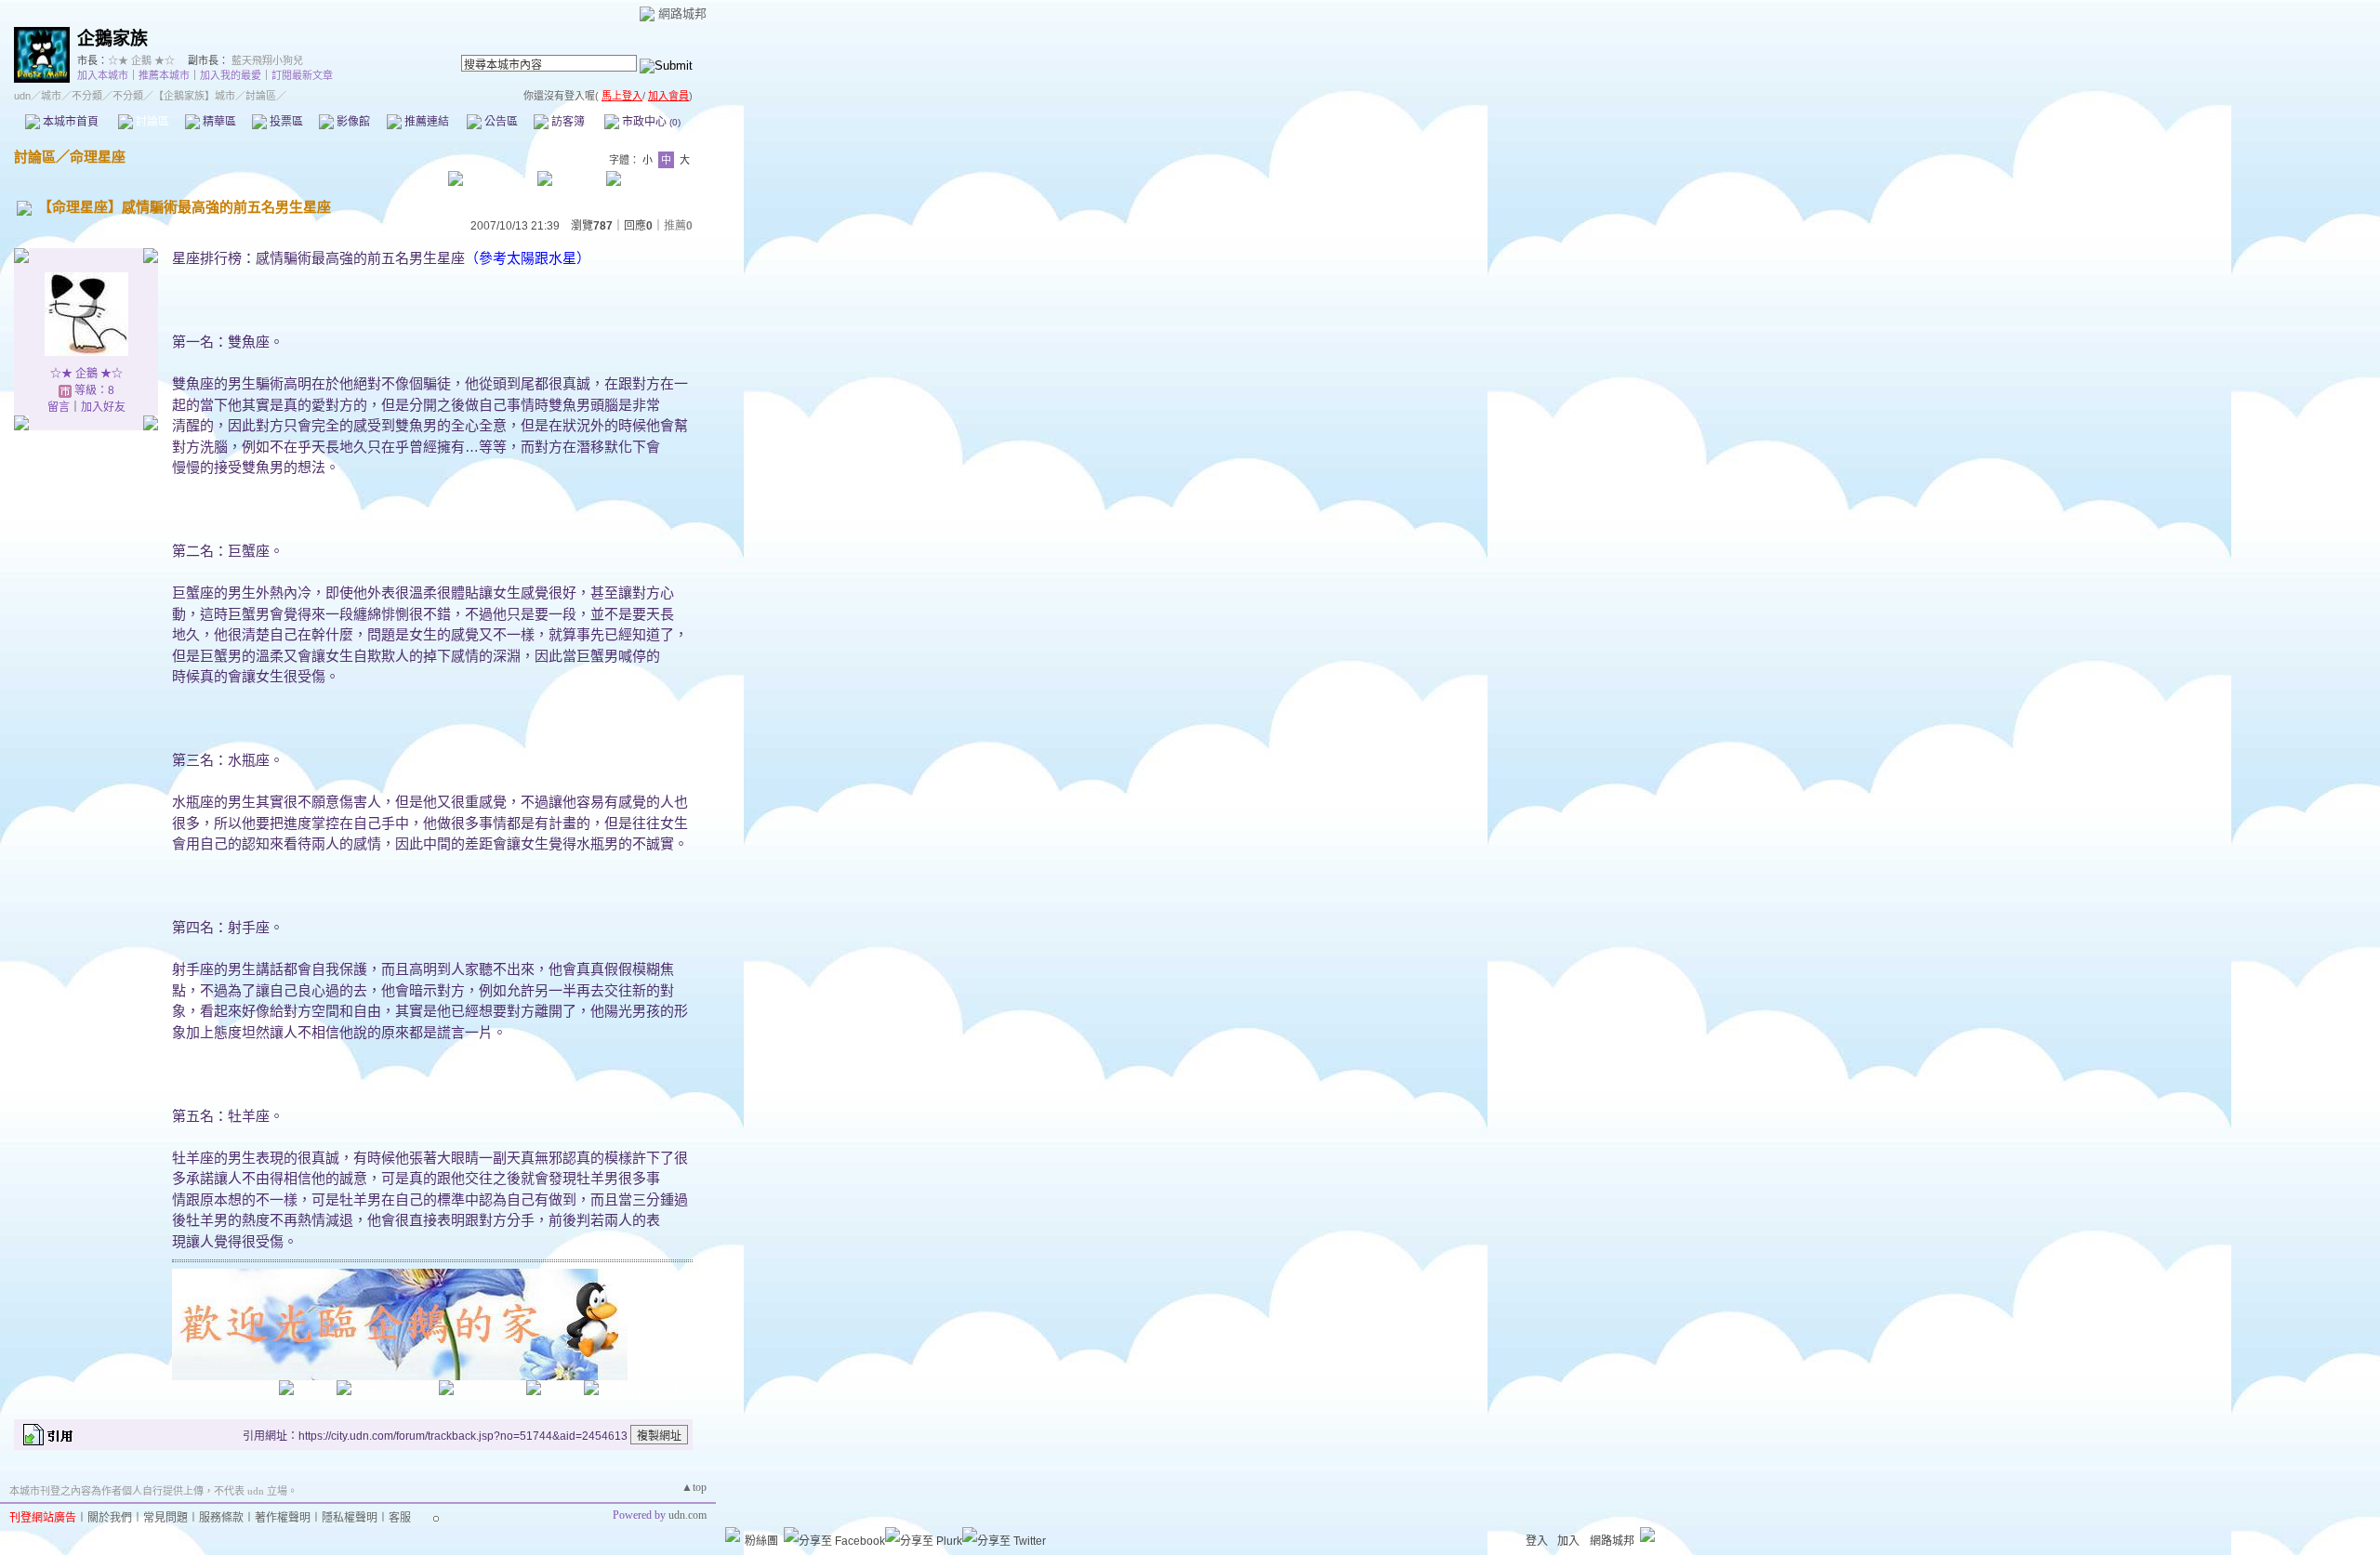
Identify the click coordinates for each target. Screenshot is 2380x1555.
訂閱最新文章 (302, 75)
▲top (694, 1487)
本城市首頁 (69, 122)
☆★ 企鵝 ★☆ (141, 60)
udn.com (688, 1515)
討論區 (151, 122)
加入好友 (103, 407)
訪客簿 (567, 122)
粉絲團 (761, 1541)
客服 (400, 1518)
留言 (59, 407)
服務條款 (221, 1518)
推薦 (678, 226)
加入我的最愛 (231, 75)
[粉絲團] (733, 1535)
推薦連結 (425, 122)
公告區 (500, 122)
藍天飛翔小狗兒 (267, 60)
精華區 (218, 122)
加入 (1568, 1541)
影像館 (352, 122)
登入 (1537, 1541)
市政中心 (650, 122)
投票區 (285, 122)
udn (22, 96)
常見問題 (165, 1518)
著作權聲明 (283, 1518)
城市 (51, 96)
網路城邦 (682, 13)
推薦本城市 (164, 75)
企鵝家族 (112, 39)
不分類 (87, 96)
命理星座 (98, 157)
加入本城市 (103, 75)
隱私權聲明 (350, 1518)
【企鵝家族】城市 (194, 96)
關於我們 (110, 1518)
